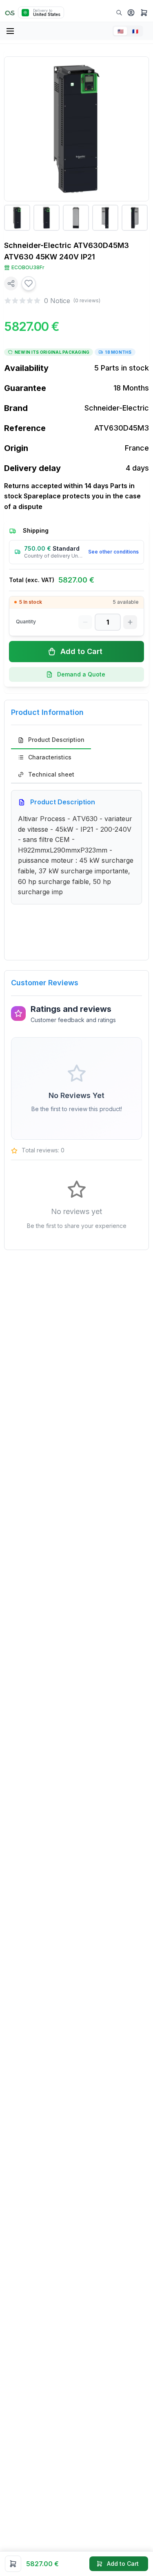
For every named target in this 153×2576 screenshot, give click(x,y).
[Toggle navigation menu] (11, 31)
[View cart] (13, 2564)
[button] (131, 13)
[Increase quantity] (130, 622)
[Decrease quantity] (85, 622)
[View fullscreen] (137, 69)
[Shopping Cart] (144, 13)
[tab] (51, 740)
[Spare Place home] (10, 12)
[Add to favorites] (29, 283)
